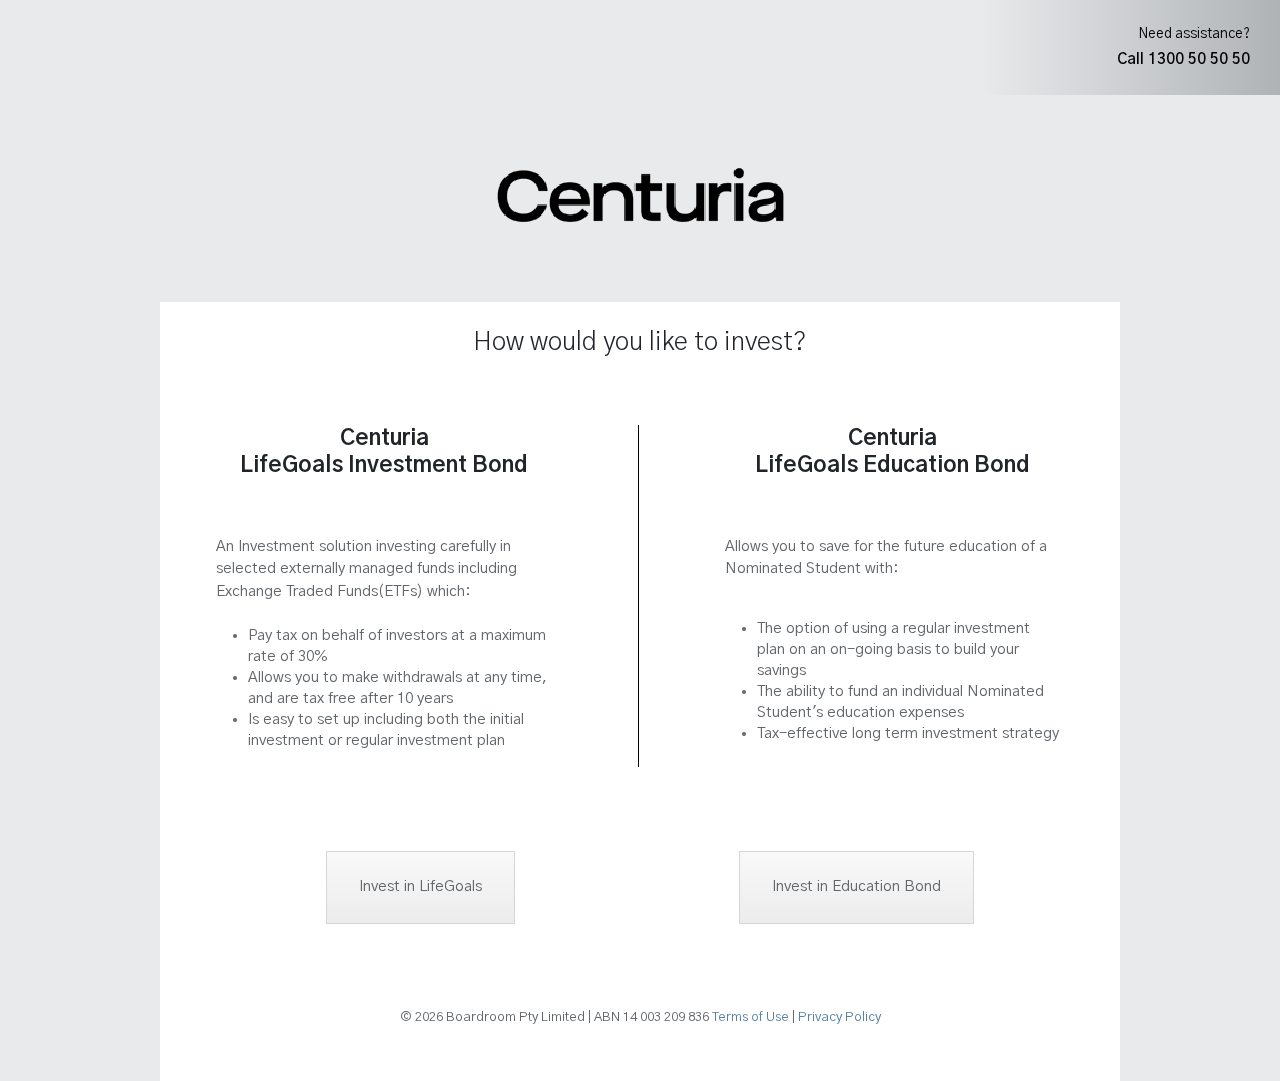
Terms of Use (750, 1017)
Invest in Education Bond (856, 886)
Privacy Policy (839, 1017)
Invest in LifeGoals (420, 886)
